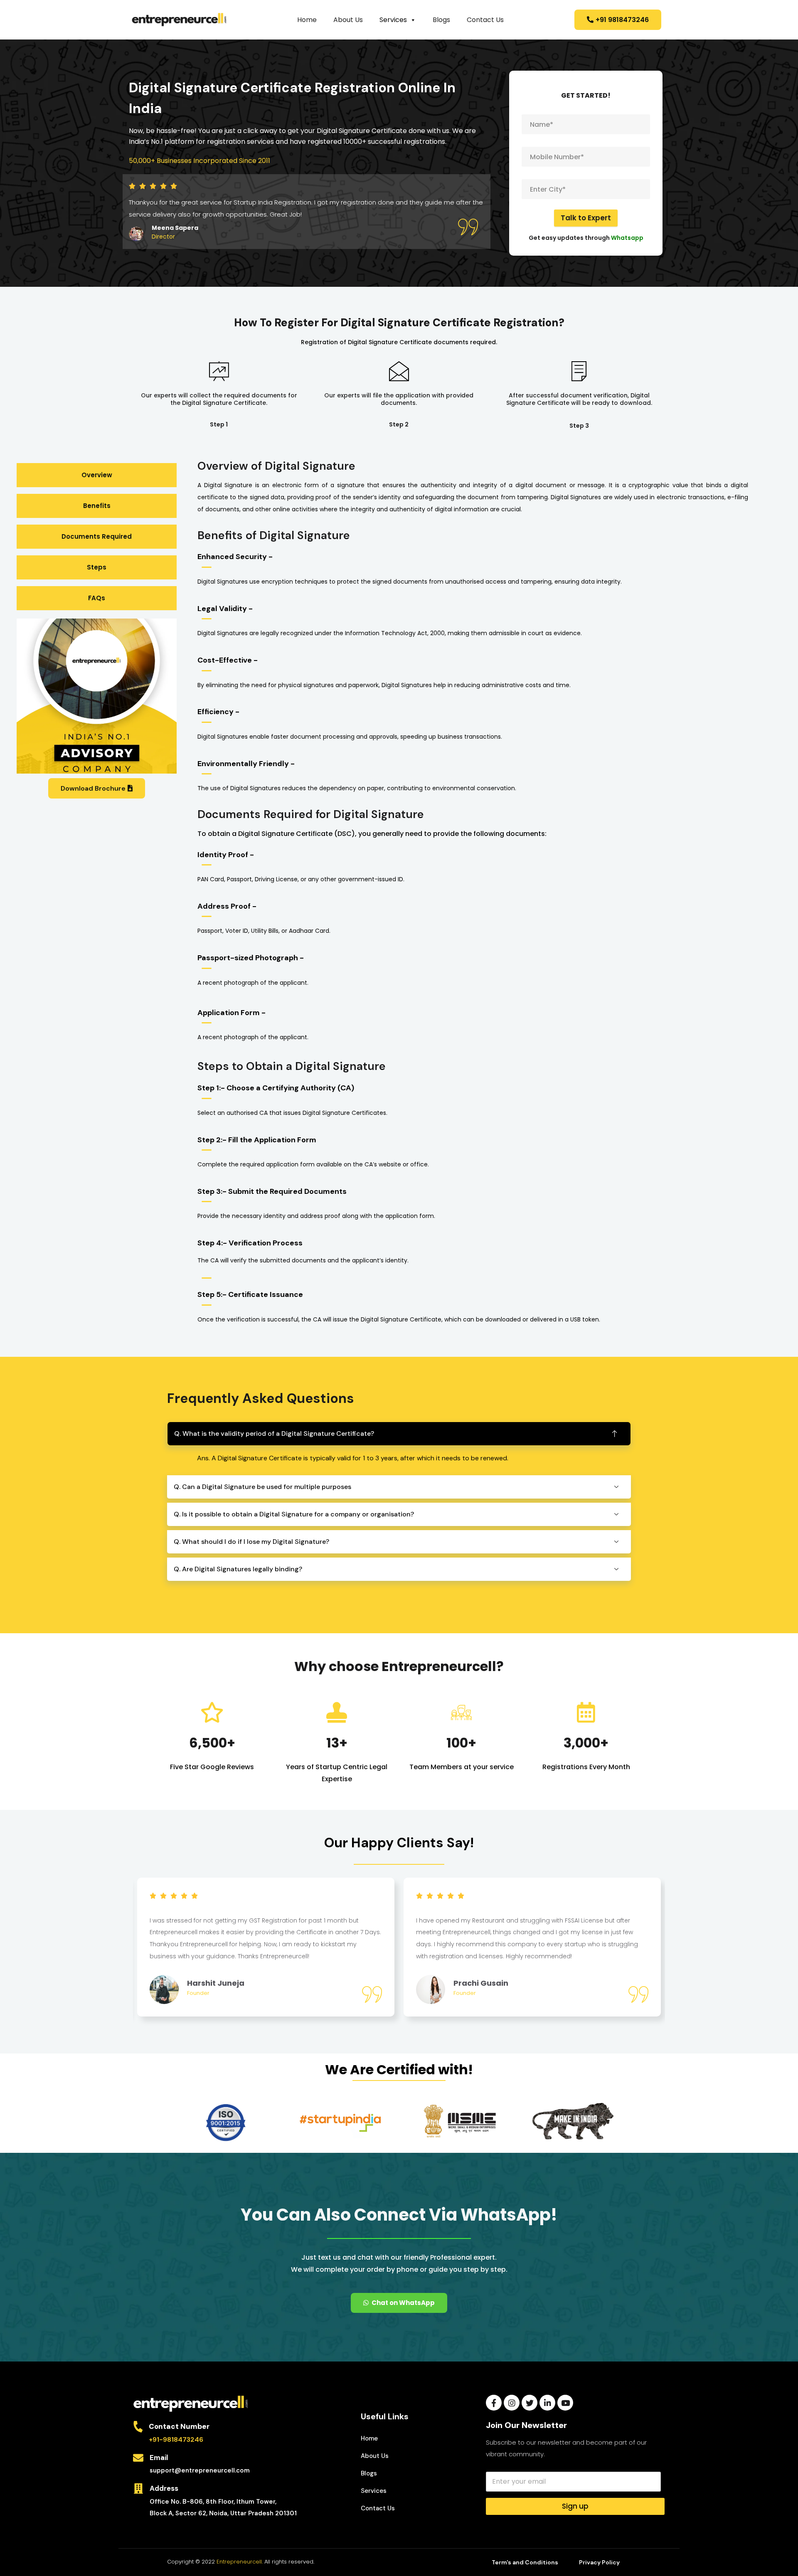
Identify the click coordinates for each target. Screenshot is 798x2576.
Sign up (575, 2506)
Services (393, 20)
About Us (348, 20)
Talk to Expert (586, 218)
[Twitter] (530, 2403)
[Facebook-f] (494, 2403)
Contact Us (485, 20)
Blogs (441, 20)
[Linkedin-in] (547, 2403)
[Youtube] (565, 2403)
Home (307, 20)
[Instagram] (512, 2403)
